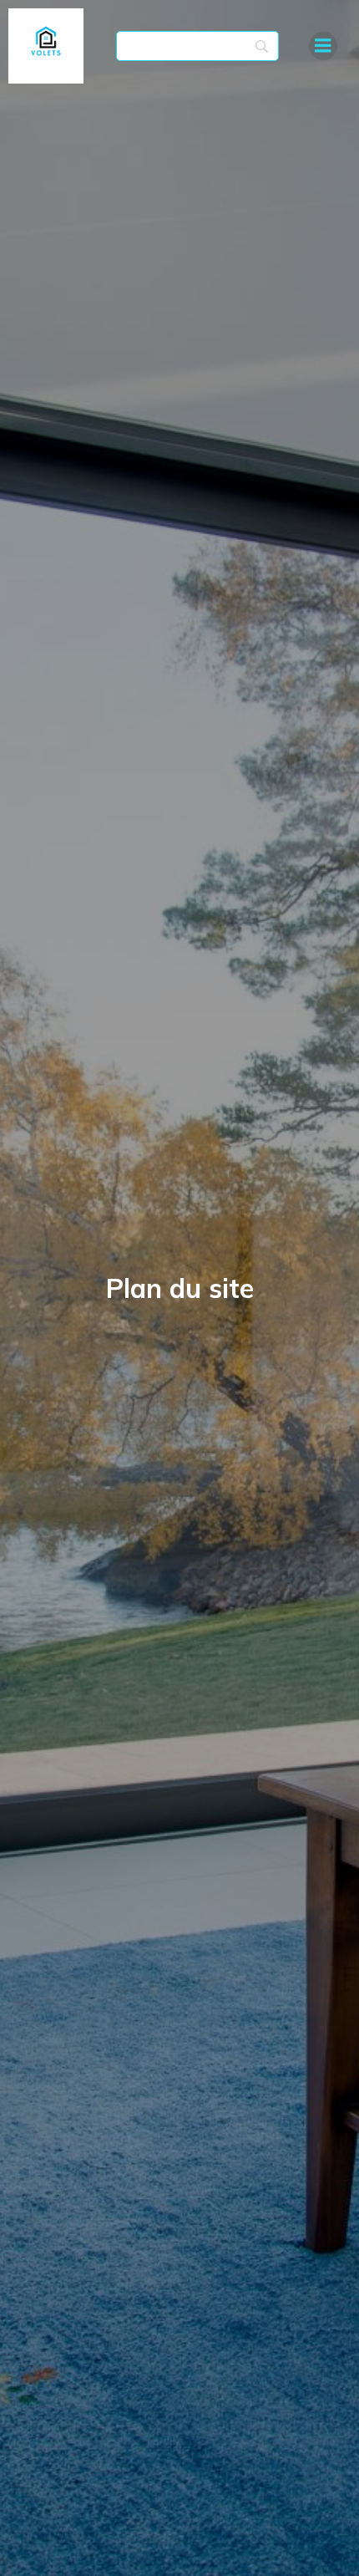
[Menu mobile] (323, 46)
